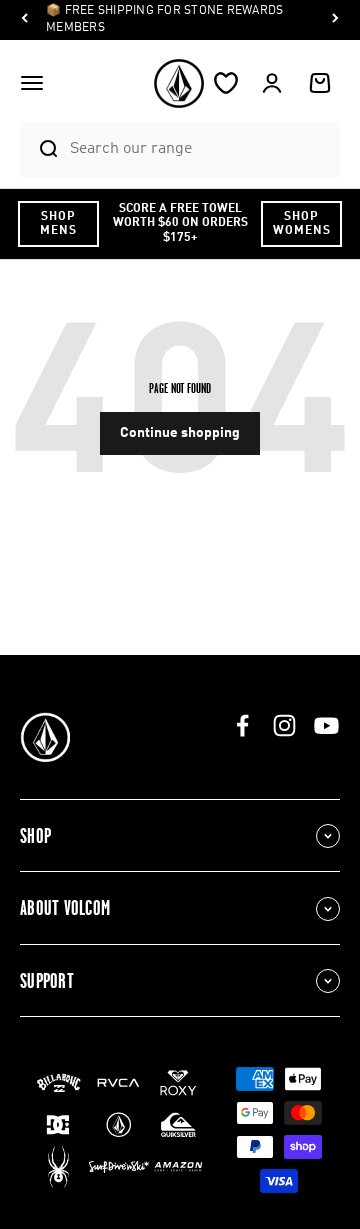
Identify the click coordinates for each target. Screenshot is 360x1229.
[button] (32, 83)
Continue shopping (180, 433)
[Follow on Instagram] (284, 725)
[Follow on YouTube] (326, 725)
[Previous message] (25, 20)
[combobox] (200, 148)
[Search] (40, 149)
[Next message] (335, 20)
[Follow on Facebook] (242, 725)
